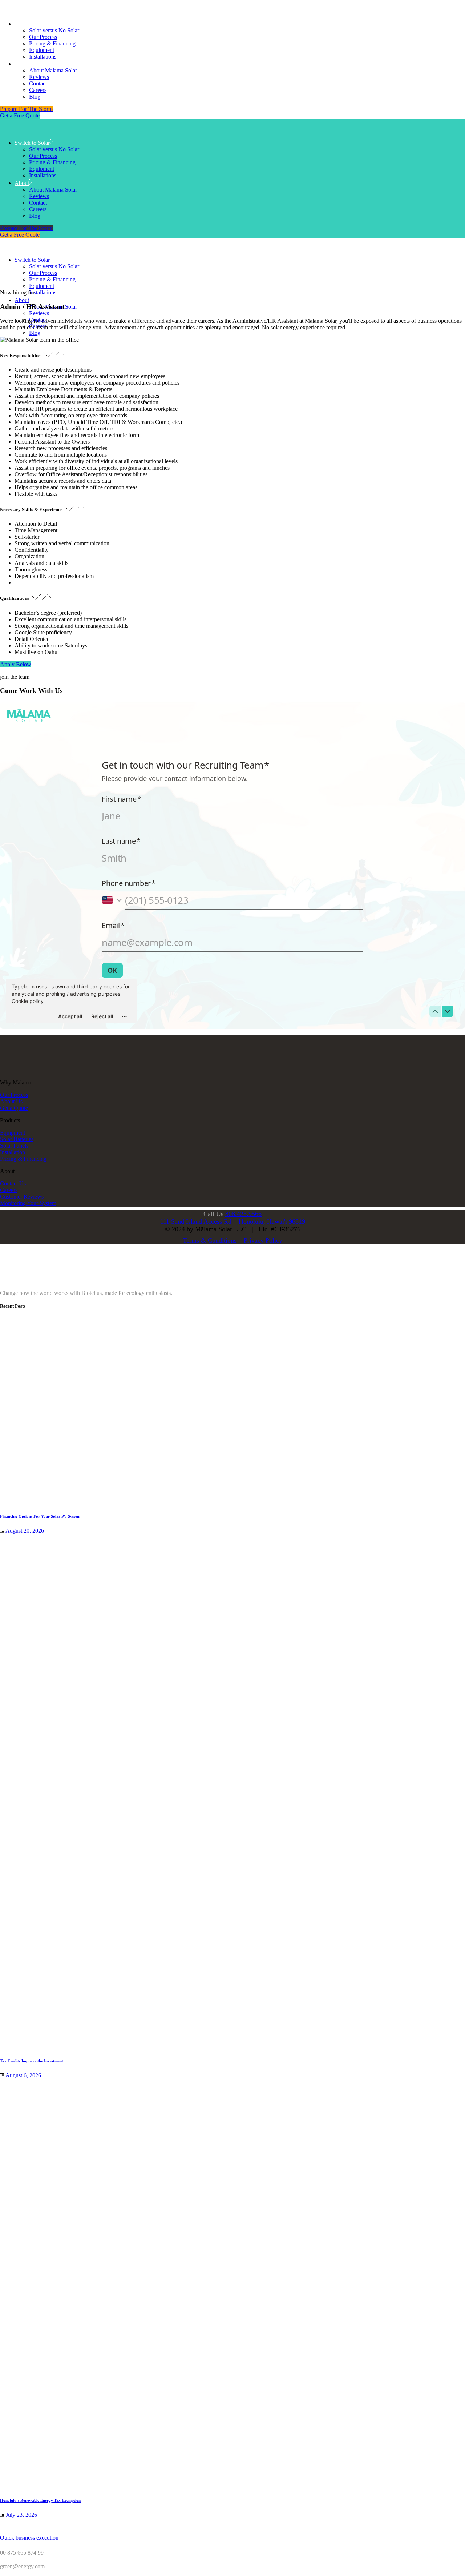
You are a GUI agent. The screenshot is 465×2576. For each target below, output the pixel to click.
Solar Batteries (17, 1139)
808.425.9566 (243, 1214)
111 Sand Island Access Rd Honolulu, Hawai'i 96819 (233, 1221)
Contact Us (13, 1183)
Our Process (14, 1095)
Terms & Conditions (210, 1240)
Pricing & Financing (23, 1159)
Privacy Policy (263, 1240)
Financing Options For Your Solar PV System (40, 1516)
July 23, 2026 (21, 2515)
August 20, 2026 (24, 1531)
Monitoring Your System (28, 1203)
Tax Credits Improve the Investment (32, 2061)
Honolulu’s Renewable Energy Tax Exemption (40, 2500)
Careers (9, 1190)
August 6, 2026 (23, 2075)
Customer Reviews (22, 1197)
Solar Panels (14, 1146)
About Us (11, 1101)
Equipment (13, 1133)
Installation (13, 1152)
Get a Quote (14, 1108)
